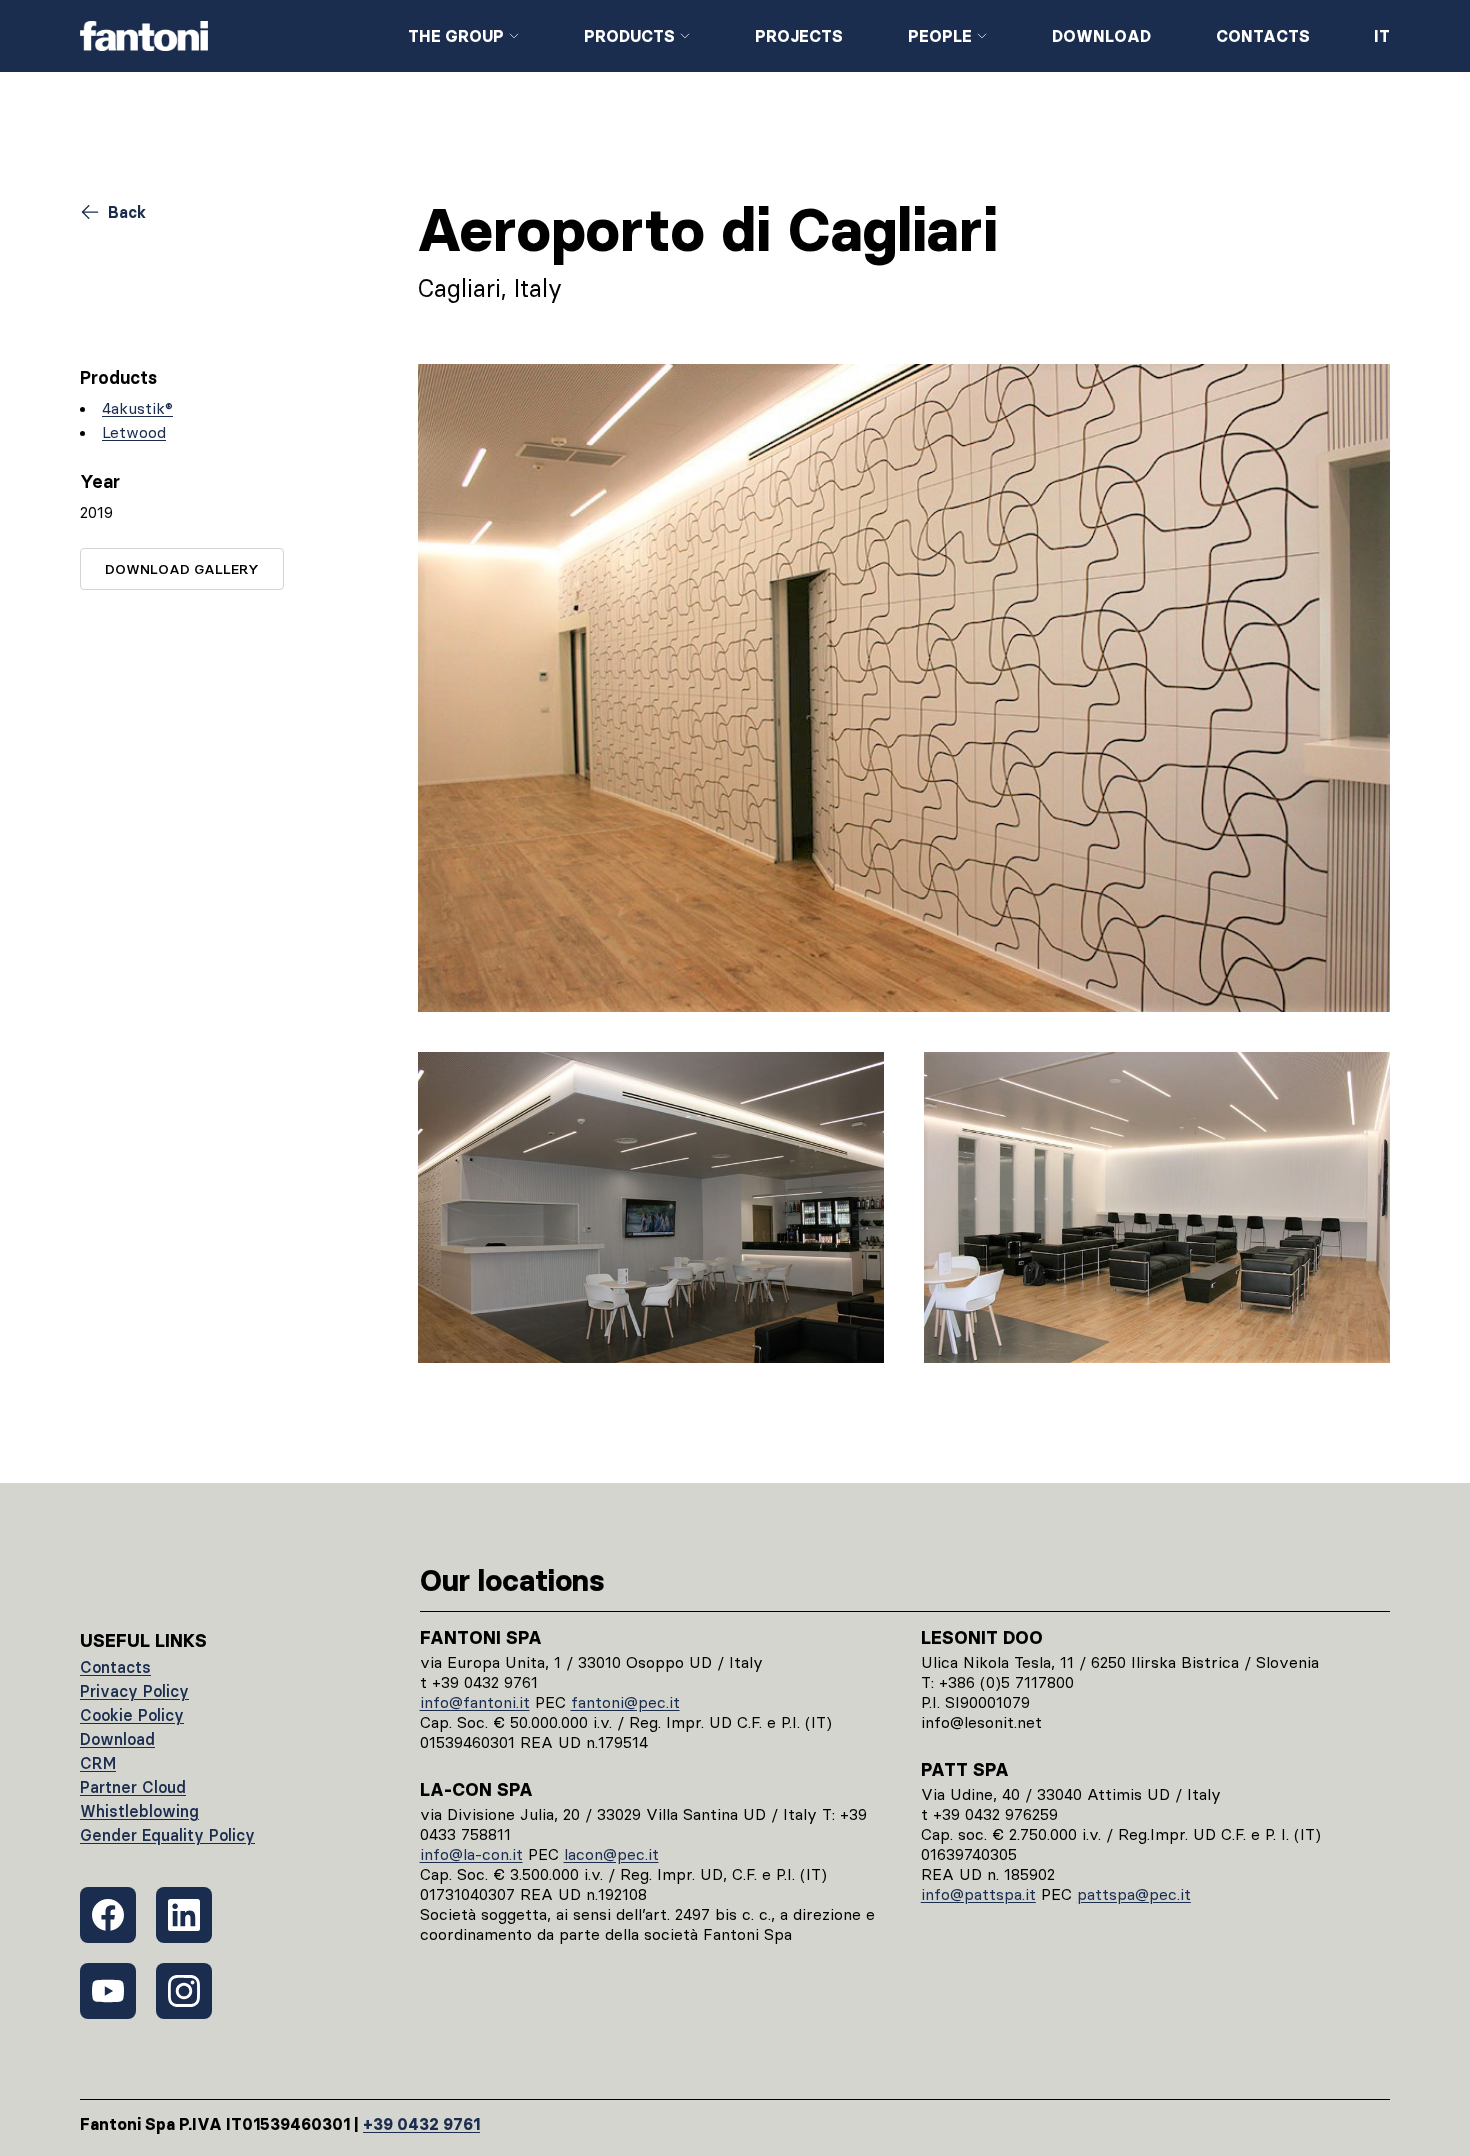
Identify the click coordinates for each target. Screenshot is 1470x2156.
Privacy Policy (134, 1691)
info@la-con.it (471, 1854)
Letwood (134, 432)
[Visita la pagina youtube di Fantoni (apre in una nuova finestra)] (108, 1991)
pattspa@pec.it (1134, 1894)
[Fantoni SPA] (228, 36)
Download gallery (182, 569)
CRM (98, 1763)
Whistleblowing (139, 1811)
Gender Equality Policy (167, 1835)
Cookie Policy (132, 1715)
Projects (799, 36)
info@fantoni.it (475, 1702)
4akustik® (137, 408)
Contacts (1263, 36)
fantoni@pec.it (625, 1702)
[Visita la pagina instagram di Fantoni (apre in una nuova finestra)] (184, 1991)
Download (1101, 36)
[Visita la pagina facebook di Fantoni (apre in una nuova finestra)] (108, 1915)
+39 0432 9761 (421, 2124)
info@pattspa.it (978, 1894)
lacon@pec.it (611, 1854)
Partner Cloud (133, 1787)
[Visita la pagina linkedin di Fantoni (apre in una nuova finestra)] (184, 1915)
